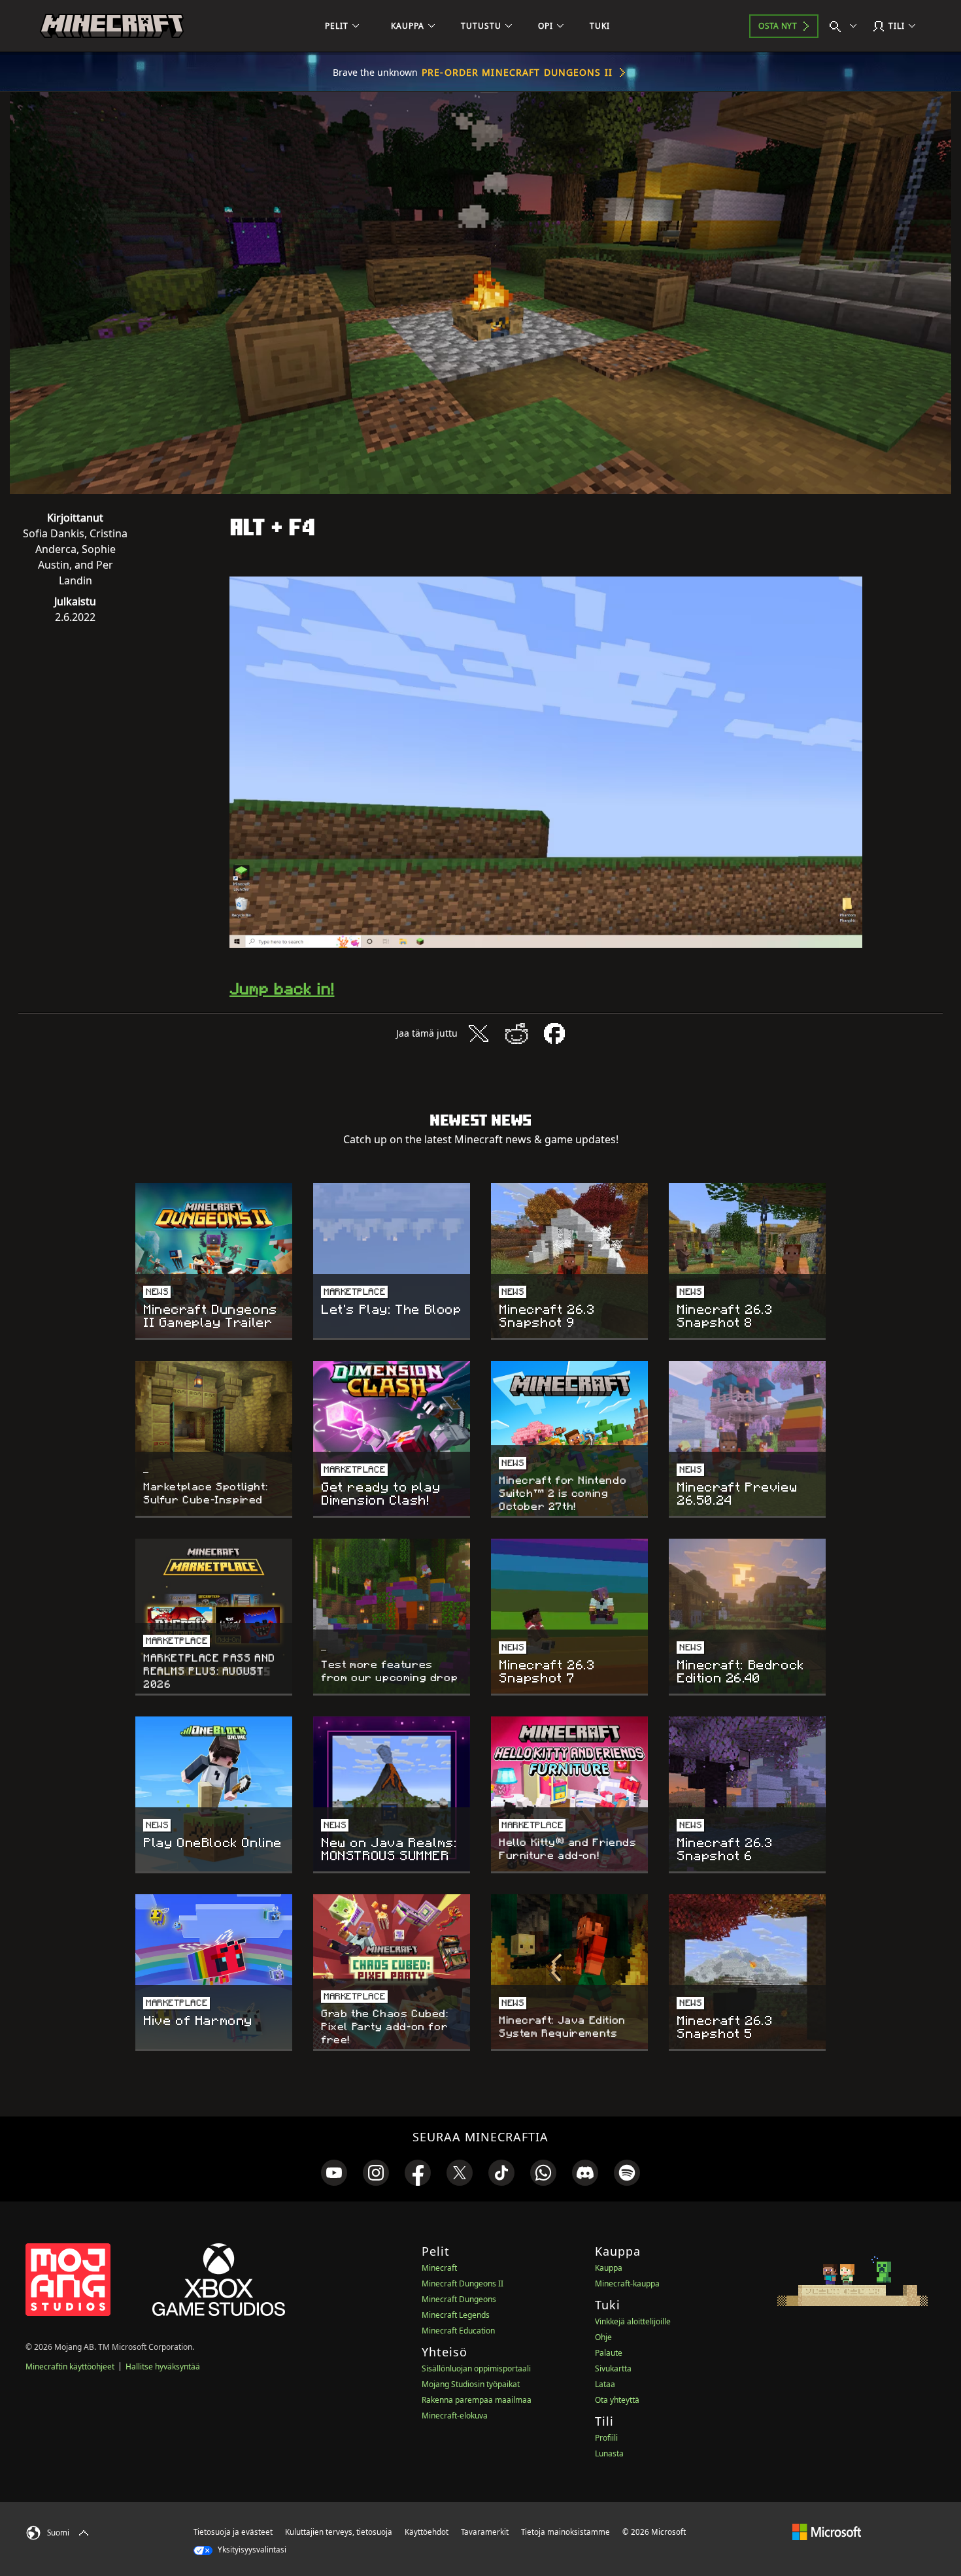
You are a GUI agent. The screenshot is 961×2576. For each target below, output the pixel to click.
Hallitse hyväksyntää (163, 2367)
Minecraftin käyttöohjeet (70, 2367)
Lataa (605, 2384)
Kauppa (609, 2268)
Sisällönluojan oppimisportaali (476, 2368)
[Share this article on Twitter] (479, 1033)
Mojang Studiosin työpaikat (471, 2384)
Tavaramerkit (485, 2532)
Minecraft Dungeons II (463, 2283)
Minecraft (439, 2268)
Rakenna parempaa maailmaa (477, 2400)
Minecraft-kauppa (627, 2283)
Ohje (603, 2337)
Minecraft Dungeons (459, 2299)
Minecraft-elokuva (455, 2416)
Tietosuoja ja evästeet (233, 2532)
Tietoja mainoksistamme (565, 2532)
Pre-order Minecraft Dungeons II (517, 72)
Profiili (606, 2438)
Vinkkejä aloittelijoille (633, 2321)
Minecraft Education (458, 2331)
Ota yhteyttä (617, 2400)
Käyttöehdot (427, 2532)
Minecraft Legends (456, 2315)
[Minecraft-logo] (112, 26)
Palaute (609, 2353)
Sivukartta (613, 2368)
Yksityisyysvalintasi (251, 2550)
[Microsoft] (827, 2532)
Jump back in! (282, 989)
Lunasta (609, 2453)
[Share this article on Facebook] (554, 1033)
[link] (334, 2173)
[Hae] (846, 26)
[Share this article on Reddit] (516, 1033)
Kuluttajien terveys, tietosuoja (339, 2532)
